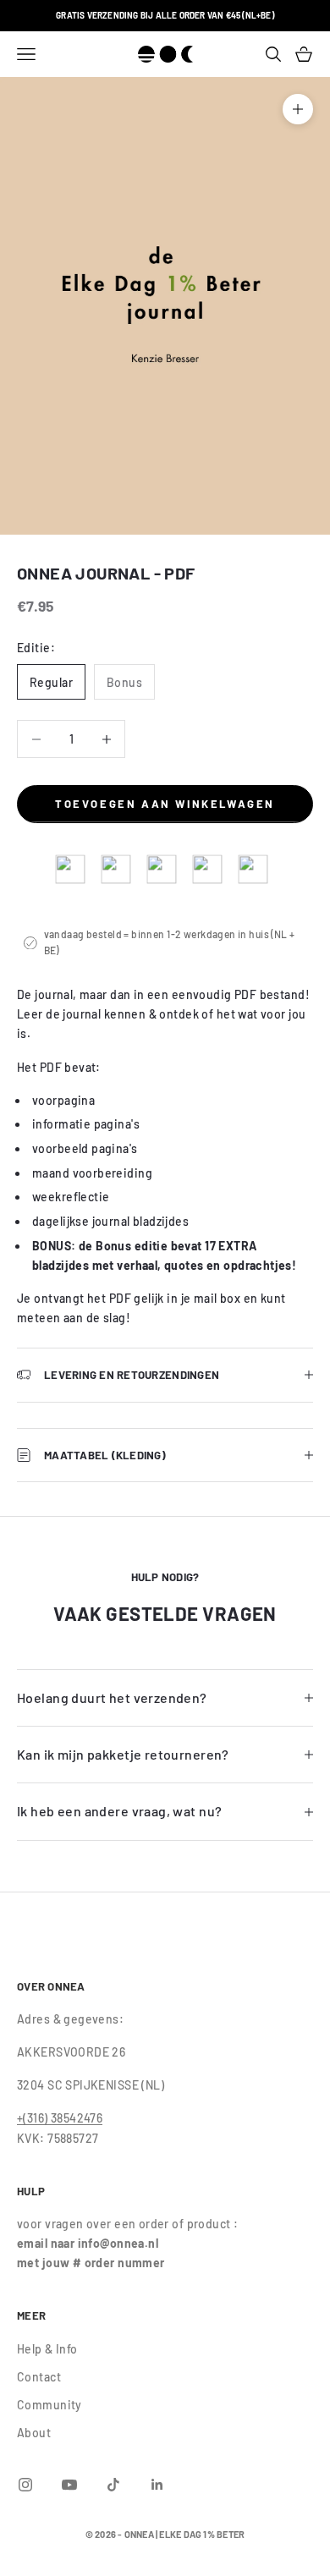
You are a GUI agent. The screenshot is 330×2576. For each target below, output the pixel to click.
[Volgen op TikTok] (113, 2485)
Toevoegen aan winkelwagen (165, 804)
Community (49, 2405)
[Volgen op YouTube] (69, 2485)
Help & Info (47, 2349)
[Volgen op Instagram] (25, 2485)
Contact (39, 2377)
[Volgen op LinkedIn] (157, 2485)
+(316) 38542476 (60, 2118)
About (34, 2433)
